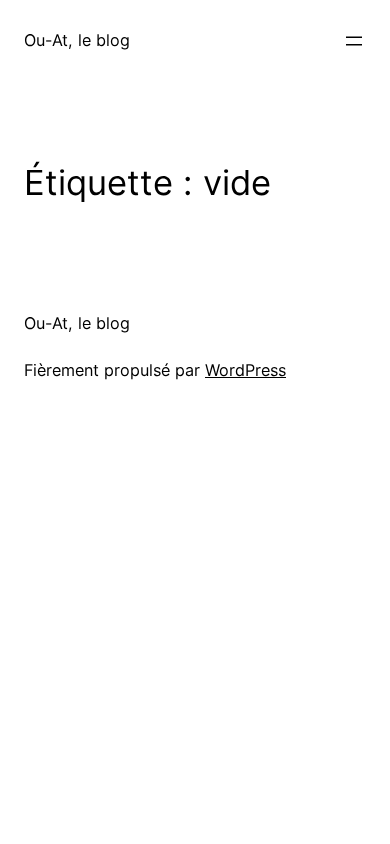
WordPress (245, 370)
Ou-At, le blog (77, 40)
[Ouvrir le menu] (354, 41)
